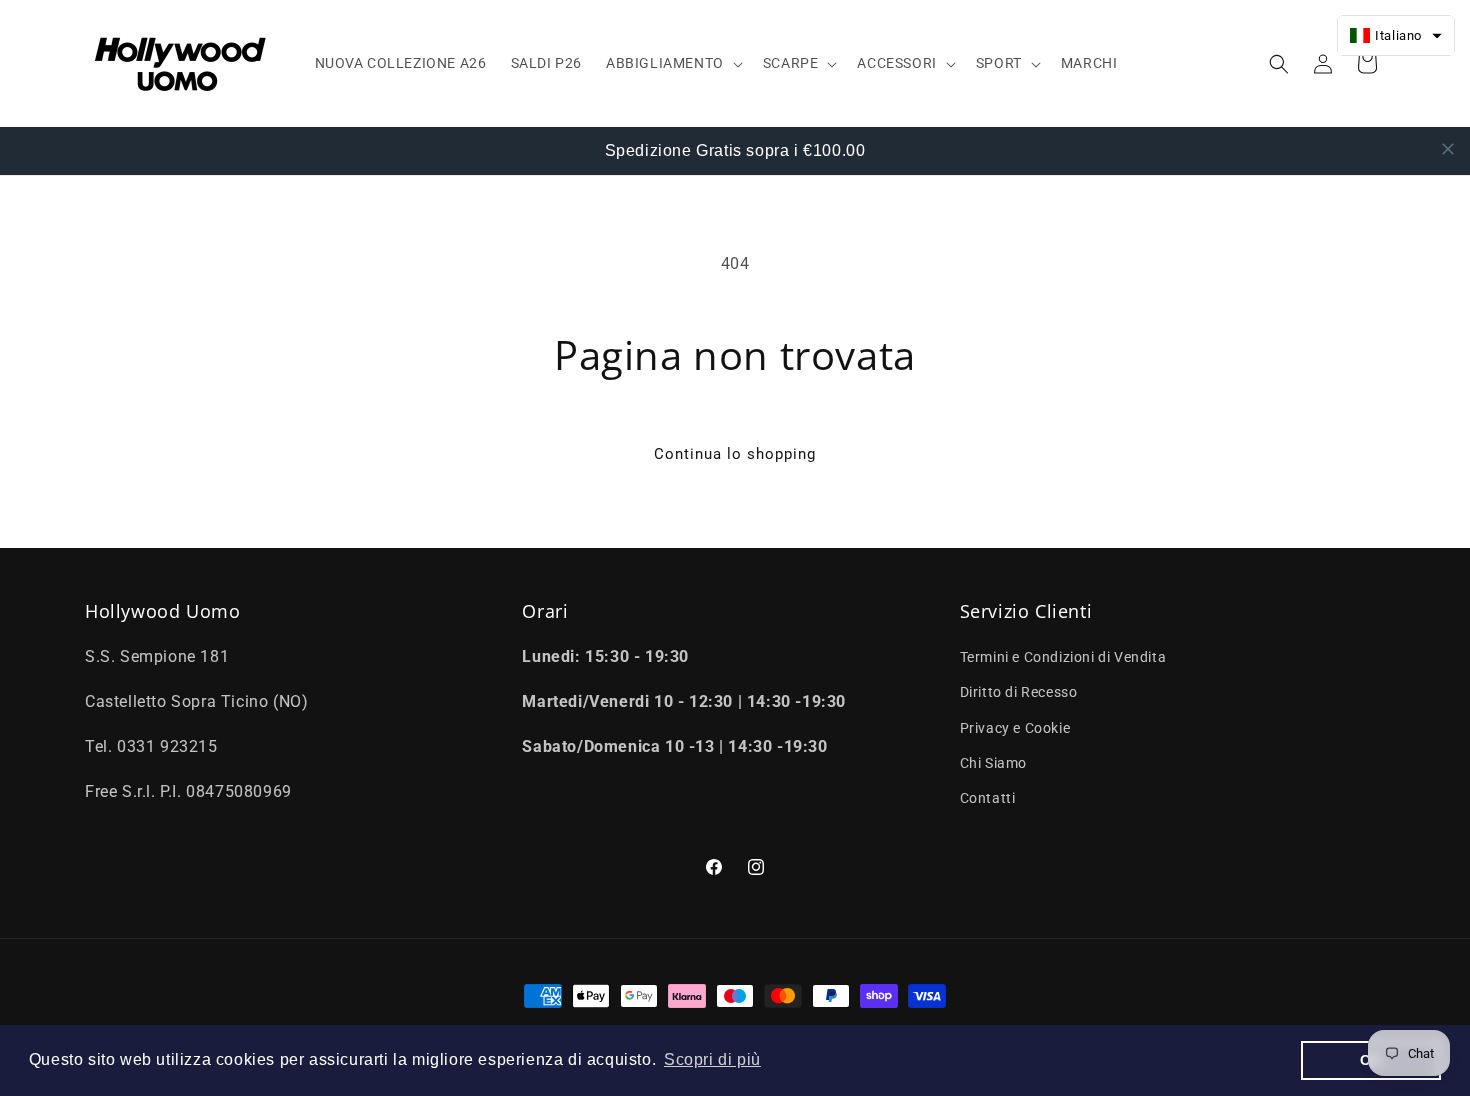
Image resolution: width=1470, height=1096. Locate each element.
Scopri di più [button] (712, 1059)
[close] (1448, 149)
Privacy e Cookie (1015, 728)
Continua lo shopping (735, 454)
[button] (672, 63)
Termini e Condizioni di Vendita (1063, 657)
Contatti (988, 798)
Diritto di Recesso (1019, 693)
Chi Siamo (993, 763)
